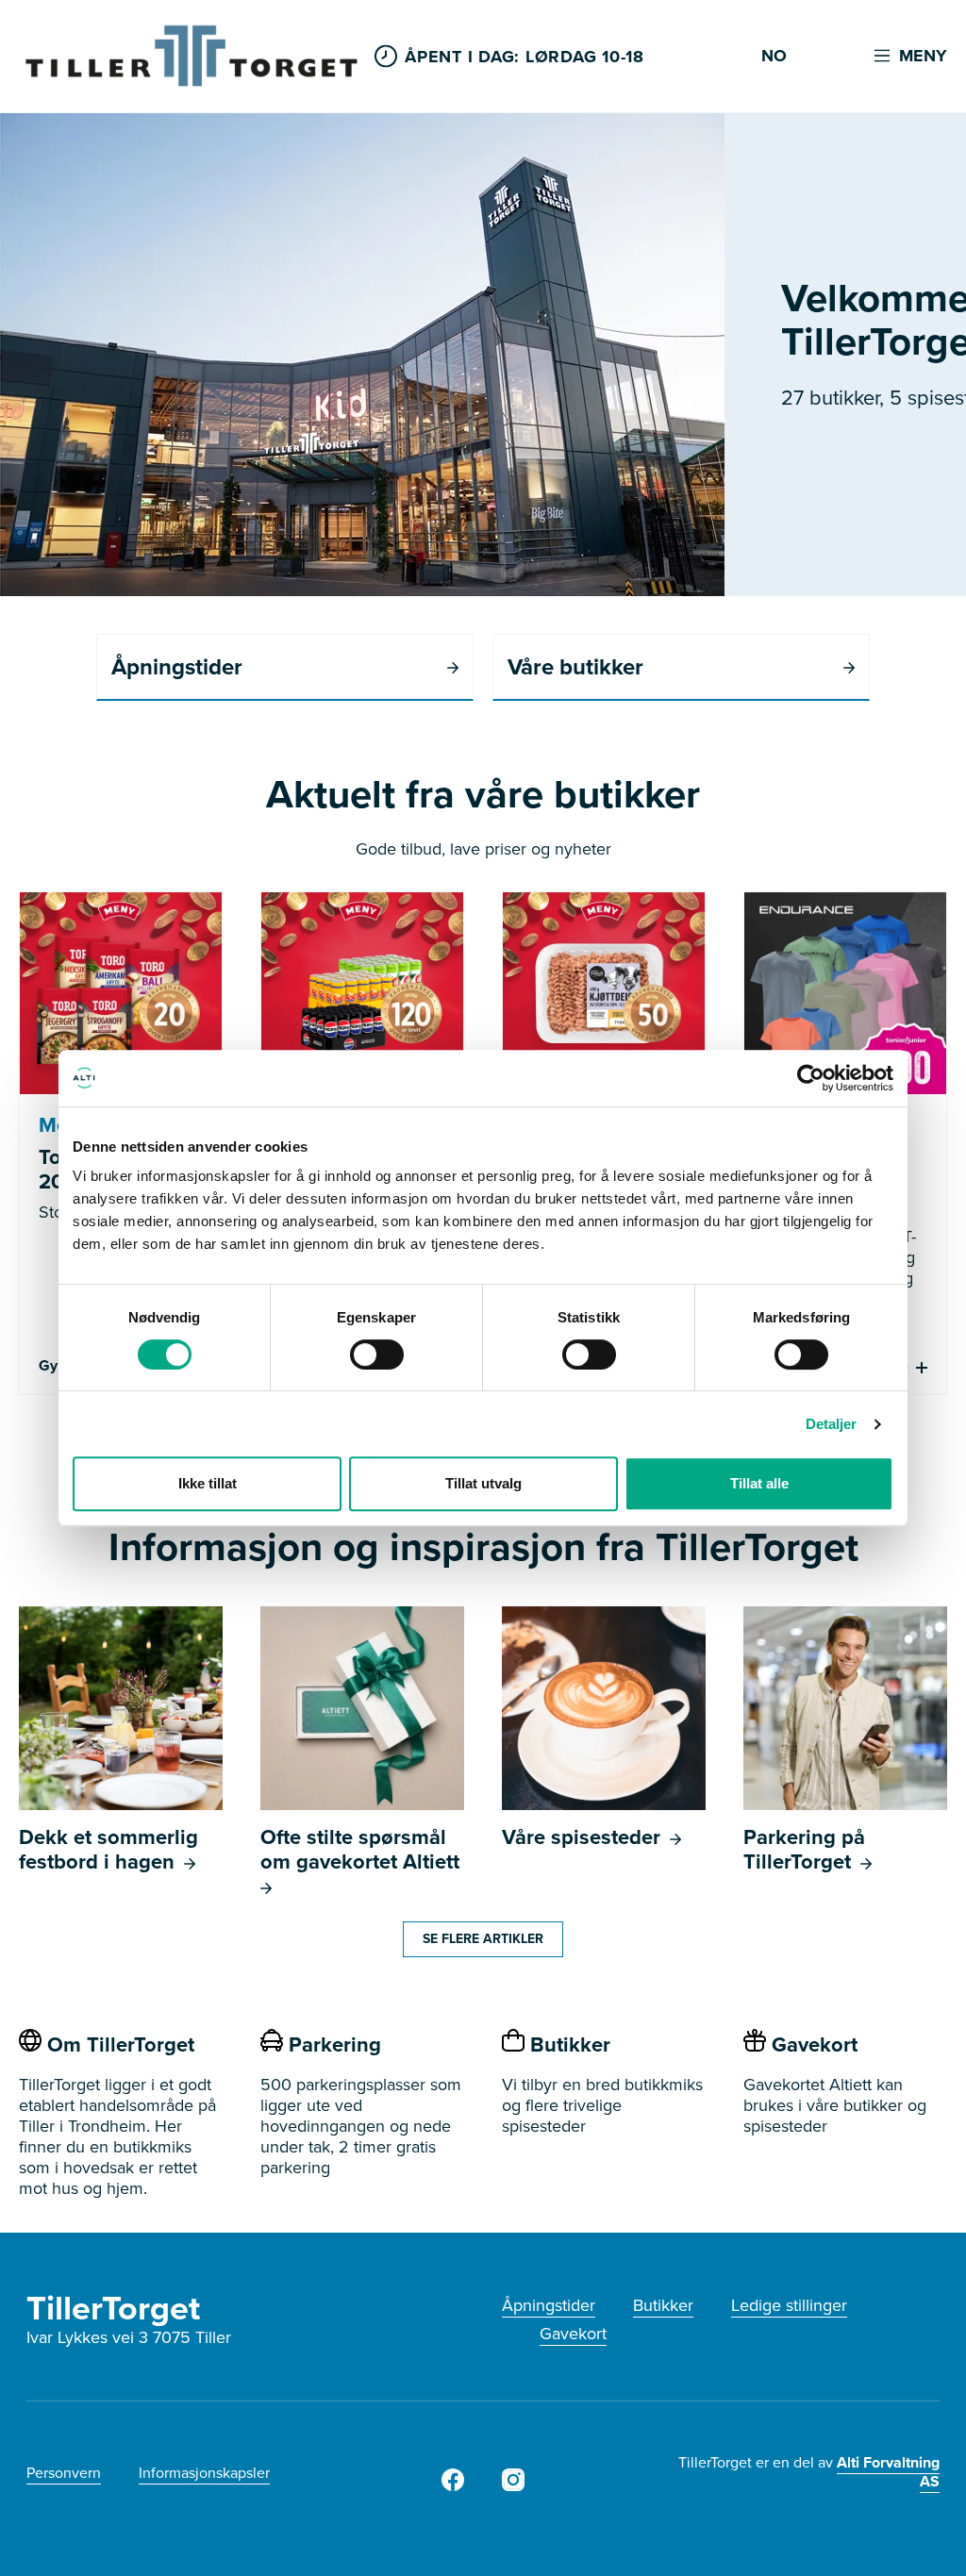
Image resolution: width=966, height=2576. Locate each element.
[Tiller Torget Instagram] (513, 2485)
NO (774, 57)
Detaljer (832, 1424)
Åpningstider (549, 2305)
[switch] (377, 1354)
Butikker (663, 2305)
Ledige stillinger (789, 2305)
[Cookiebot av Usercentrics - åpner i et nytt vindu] (811, 1078)
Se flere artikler (483, 1939)
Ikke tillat (208, 1483)
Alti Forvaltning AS (888, 2472)
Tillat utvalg (483, 1483)
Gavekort (573, 2334)
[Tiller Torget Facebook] (453, 2485)
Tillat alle (759, 1483)
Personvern (64, 2473)
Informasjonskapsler (204, 2473)
